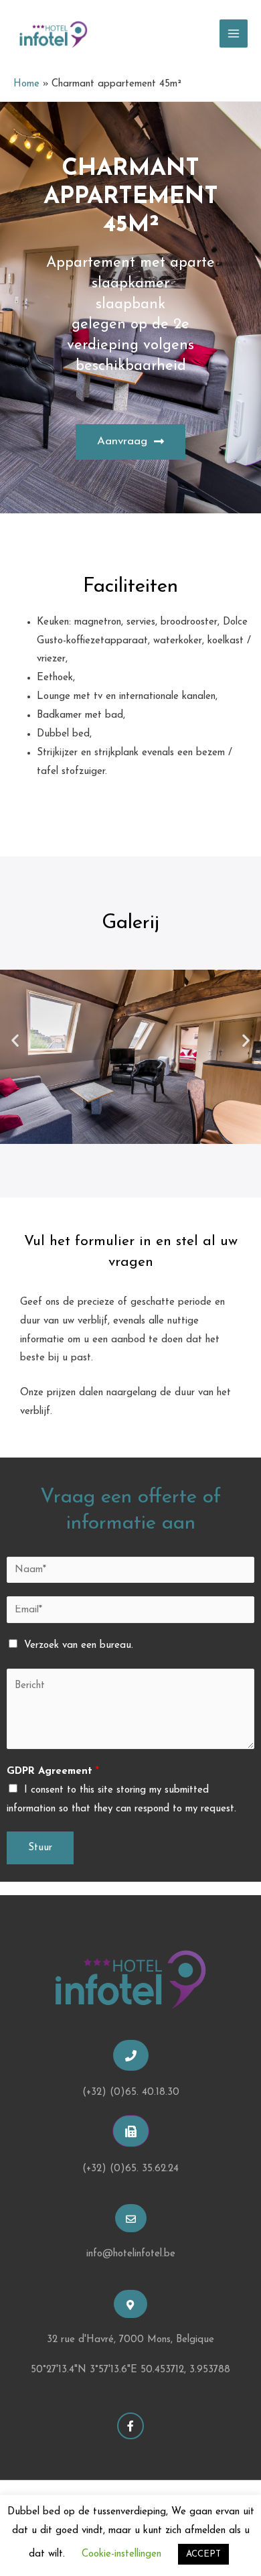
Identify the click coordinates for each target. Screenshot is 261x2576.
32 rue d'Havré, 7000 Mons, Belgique (130, 2340)
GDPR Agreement (53, 1772)
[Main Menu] (234, 34)
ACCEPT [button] (203, 2554)
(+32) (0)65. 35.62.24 (130, 2169)
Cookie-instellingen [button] (121, 2554)
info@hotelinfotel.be (131, 2254)
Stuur (40, 1848)
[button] (130, 442)
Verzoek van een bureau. (79, 1646)
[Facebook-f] (130, 2426)
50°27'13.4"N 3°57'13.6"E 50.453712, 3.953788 (130, 2370)
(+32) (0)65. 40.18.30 (131, 2092)
